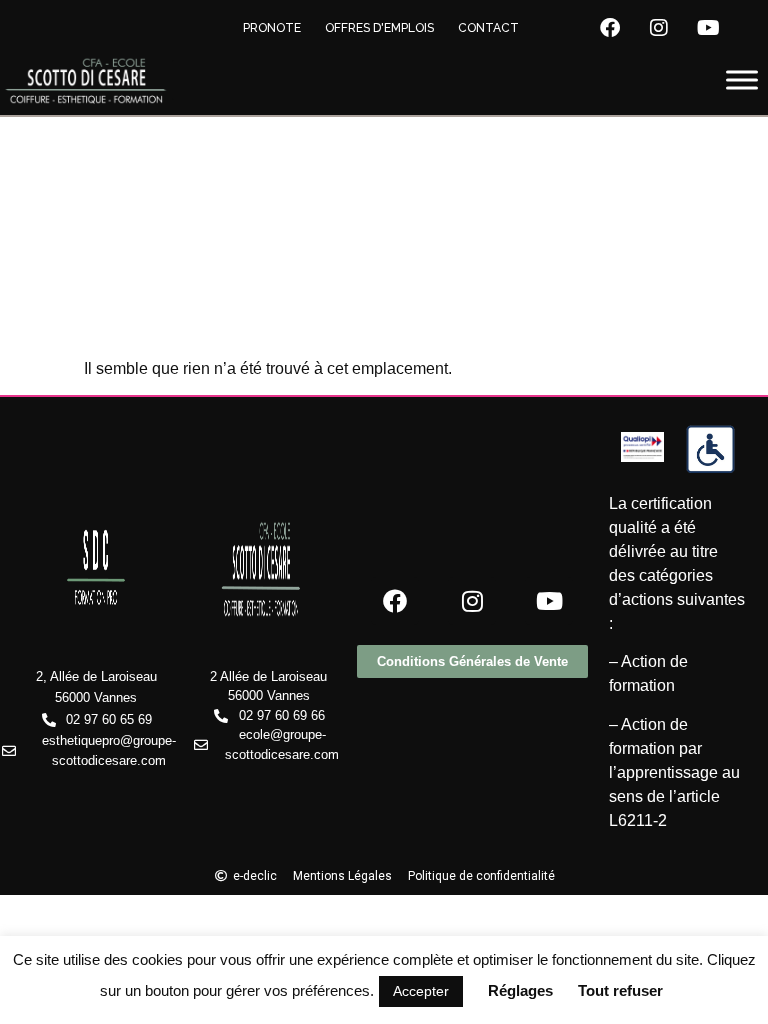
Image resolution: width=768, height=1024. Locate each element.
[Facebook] (610, 28)
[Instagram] (659, 28)
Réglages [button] (520, 990)
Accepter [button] (421, 991)
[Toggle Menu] (742, 80)
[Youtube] (708, 28)
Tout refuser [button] (620, 990)
